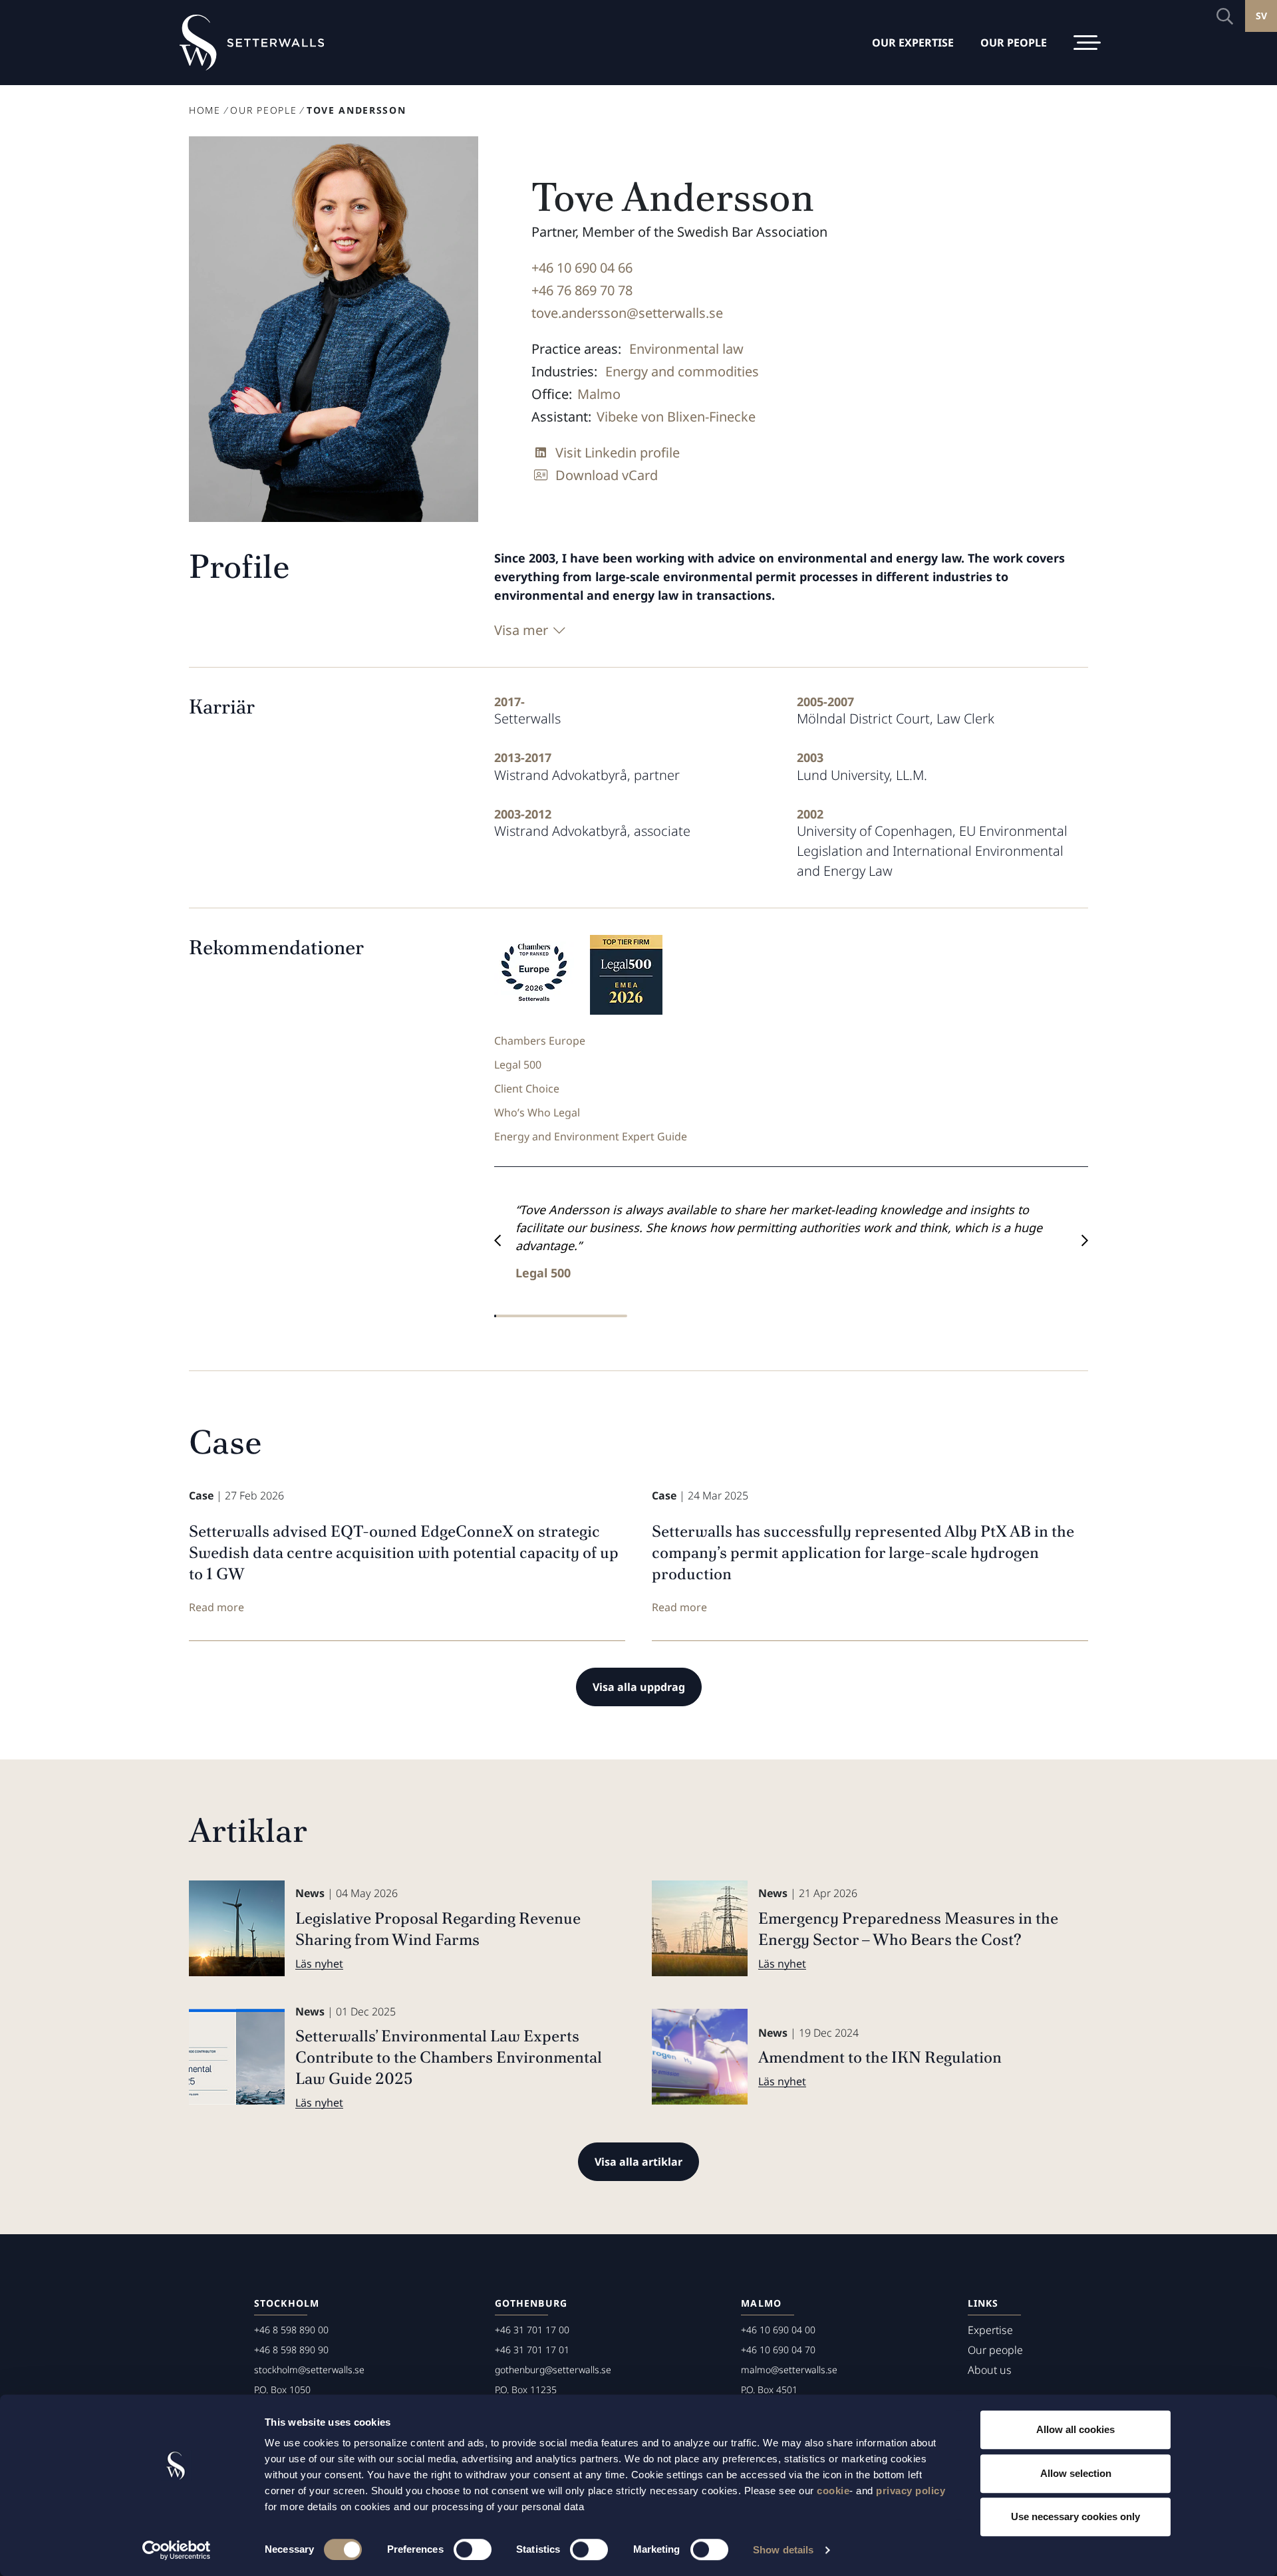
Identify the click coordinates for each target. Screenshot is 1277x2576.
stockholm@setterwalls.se (309, 2370)
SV (1261, 16)
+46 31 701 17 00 (532, 2330)
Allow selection (1076, 2473)
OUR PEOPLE (1014, 43)
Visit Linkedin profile (618, 452)
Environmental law (686, 349)
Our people (263, 110)
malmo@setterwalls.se (789, 2370)
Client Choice (527, 1089)
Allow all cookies (1075, 2429)
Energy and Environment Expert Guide (591, 1136)
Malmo (599, 394)
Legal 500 (518, 1065)
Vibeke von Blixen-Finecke (676, 417)
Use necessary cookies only (1075, 2516)
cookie (833, 2491)
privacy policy (911, 2491)
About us (990, 2370)
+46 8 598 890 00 (291, 2330)
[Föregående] (497, 1241)
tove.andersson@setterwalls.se (627, 313)
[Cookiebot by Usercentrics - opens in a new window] (177, 2550)
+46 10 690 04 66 (582, 268)
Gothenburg (531, 2303)
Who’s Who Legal (537, 1112)
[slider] (561, 1316)
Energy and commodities (682, 371)
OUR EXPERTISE (913, 43)
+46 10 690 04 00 (778, 2330)
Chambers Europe (540, 1041)
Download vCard (607, 475)
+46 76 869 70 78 (582, 290)
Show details (783, 2550)
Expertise (990, 2330)
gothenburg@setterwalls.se (553, 2370)
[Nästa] (1085, 1241)
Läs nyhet (319, 1964)
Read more (216, 1607)
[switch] (473, 2549)
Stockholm (287, 2303)
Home (205, 110)
